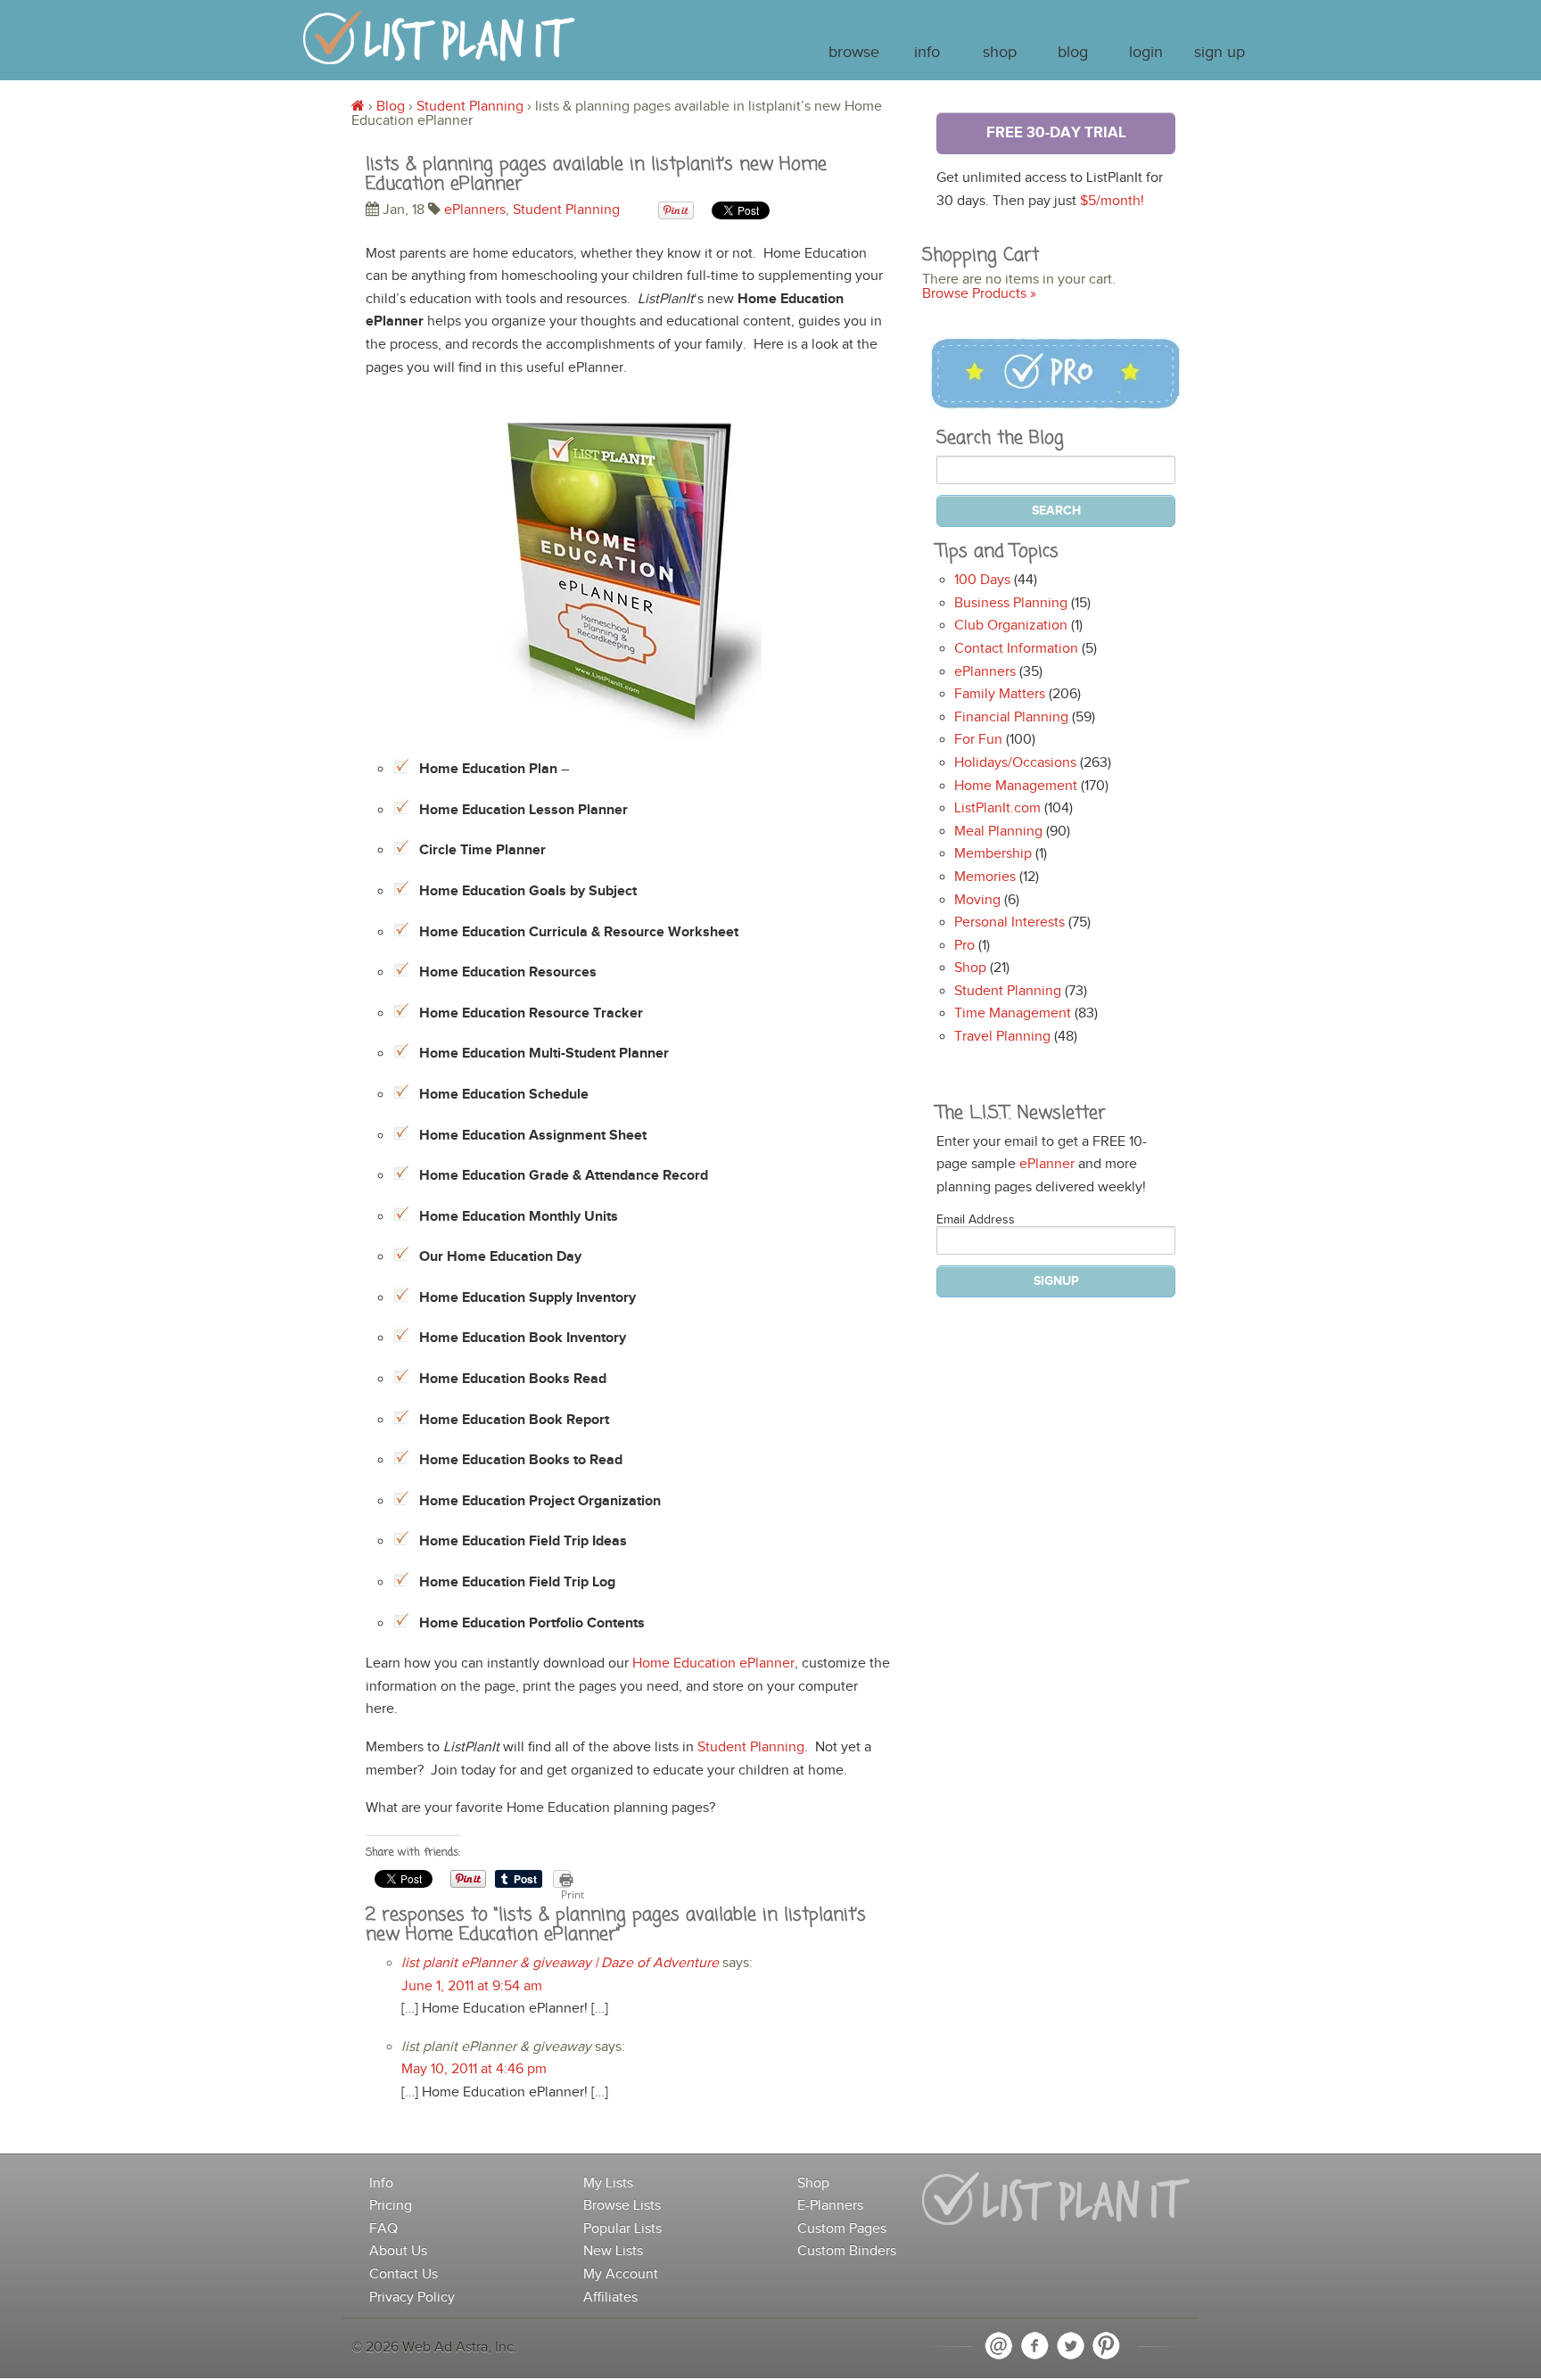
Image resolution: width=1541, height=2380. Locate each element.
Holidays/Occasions (1015, 763)
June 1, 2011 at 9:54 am (472, 1986)
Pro (964, 946)
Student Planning (470, 107)
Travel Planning (1002, 1037)
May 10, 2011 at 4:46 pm (474, 2069)
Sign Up (1220, 53)
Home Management (1016, 786)
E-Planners (830, 2206)
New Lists (613, 2251)
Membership (993, 854)
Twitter (1070, 2346)
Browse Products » (979, 294)
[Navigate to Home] (439, 46)
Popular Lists (622, 2229)
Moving (977, 900)
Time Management (1013, 1013)
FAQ (383, 2229)
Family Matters (1000, 694)
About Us (398, 2251)
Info (927, 53)
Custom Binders (847, 2251)
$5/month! (1112, 201)
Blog (1073, 53)
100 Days (982, 580)
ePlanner (1047, 1164)
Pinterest (1106, 2346)
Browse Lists (622, 2206)
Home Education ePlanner (713, 1664)
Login (1146, 53)
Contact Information (1016, 649)
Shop (1000, 53)
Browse (854, 53)
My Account (621, 2274)
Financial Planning (1011, 717)
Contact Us (404, 2274)
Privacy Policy (412, 2298)
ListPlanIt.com (997, 808)
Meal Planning (998, 832)
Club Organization (1011, 626)
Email (999, 2346)
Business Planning (1011, 603)
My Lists (608, 2183)
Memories (985, 877)
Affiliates (610, 2298)
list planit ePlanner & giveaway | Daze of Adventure (560, 1963)
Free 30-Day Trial (1056, 133)
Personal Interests (1009, 922)
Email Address (976, 1220)
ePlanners (475, 210)
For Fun (978, 740)
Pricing (391, 2206)
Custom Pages (842, 2229)
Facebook (1034, 2346)
